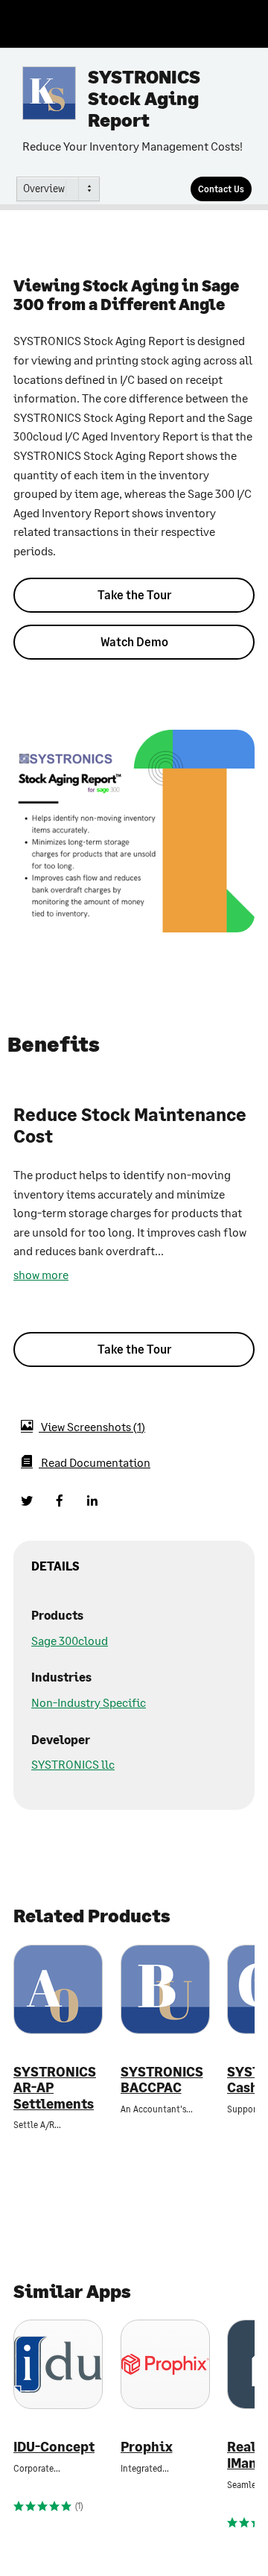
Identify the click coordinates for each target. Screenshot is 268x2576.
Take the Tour (134, 594)
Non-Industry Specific (89, 1702)
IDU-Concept (54, 2447)
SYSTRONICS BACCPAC (162, 2080)
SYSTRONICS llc (73, 1764)
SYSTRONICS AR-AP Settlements (55, 2088)
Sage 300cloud (70, 1640)
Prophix (147, 2447)
